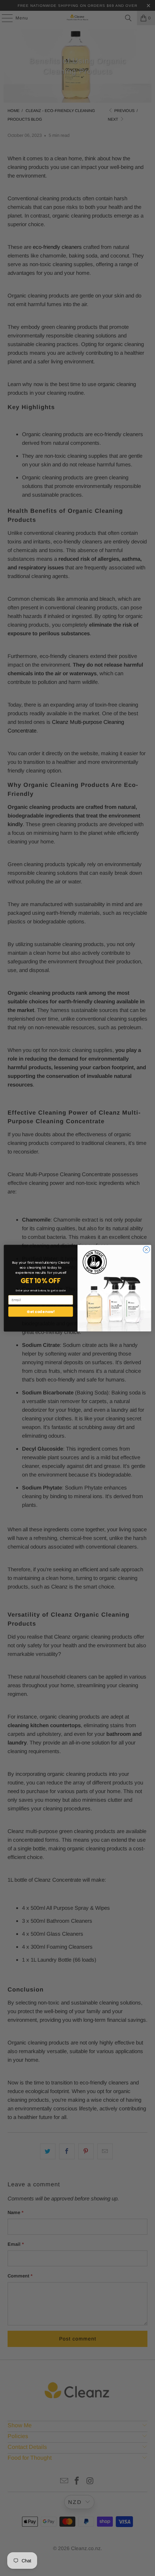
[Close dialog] (146, 1249)
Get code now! (41, 1311)
